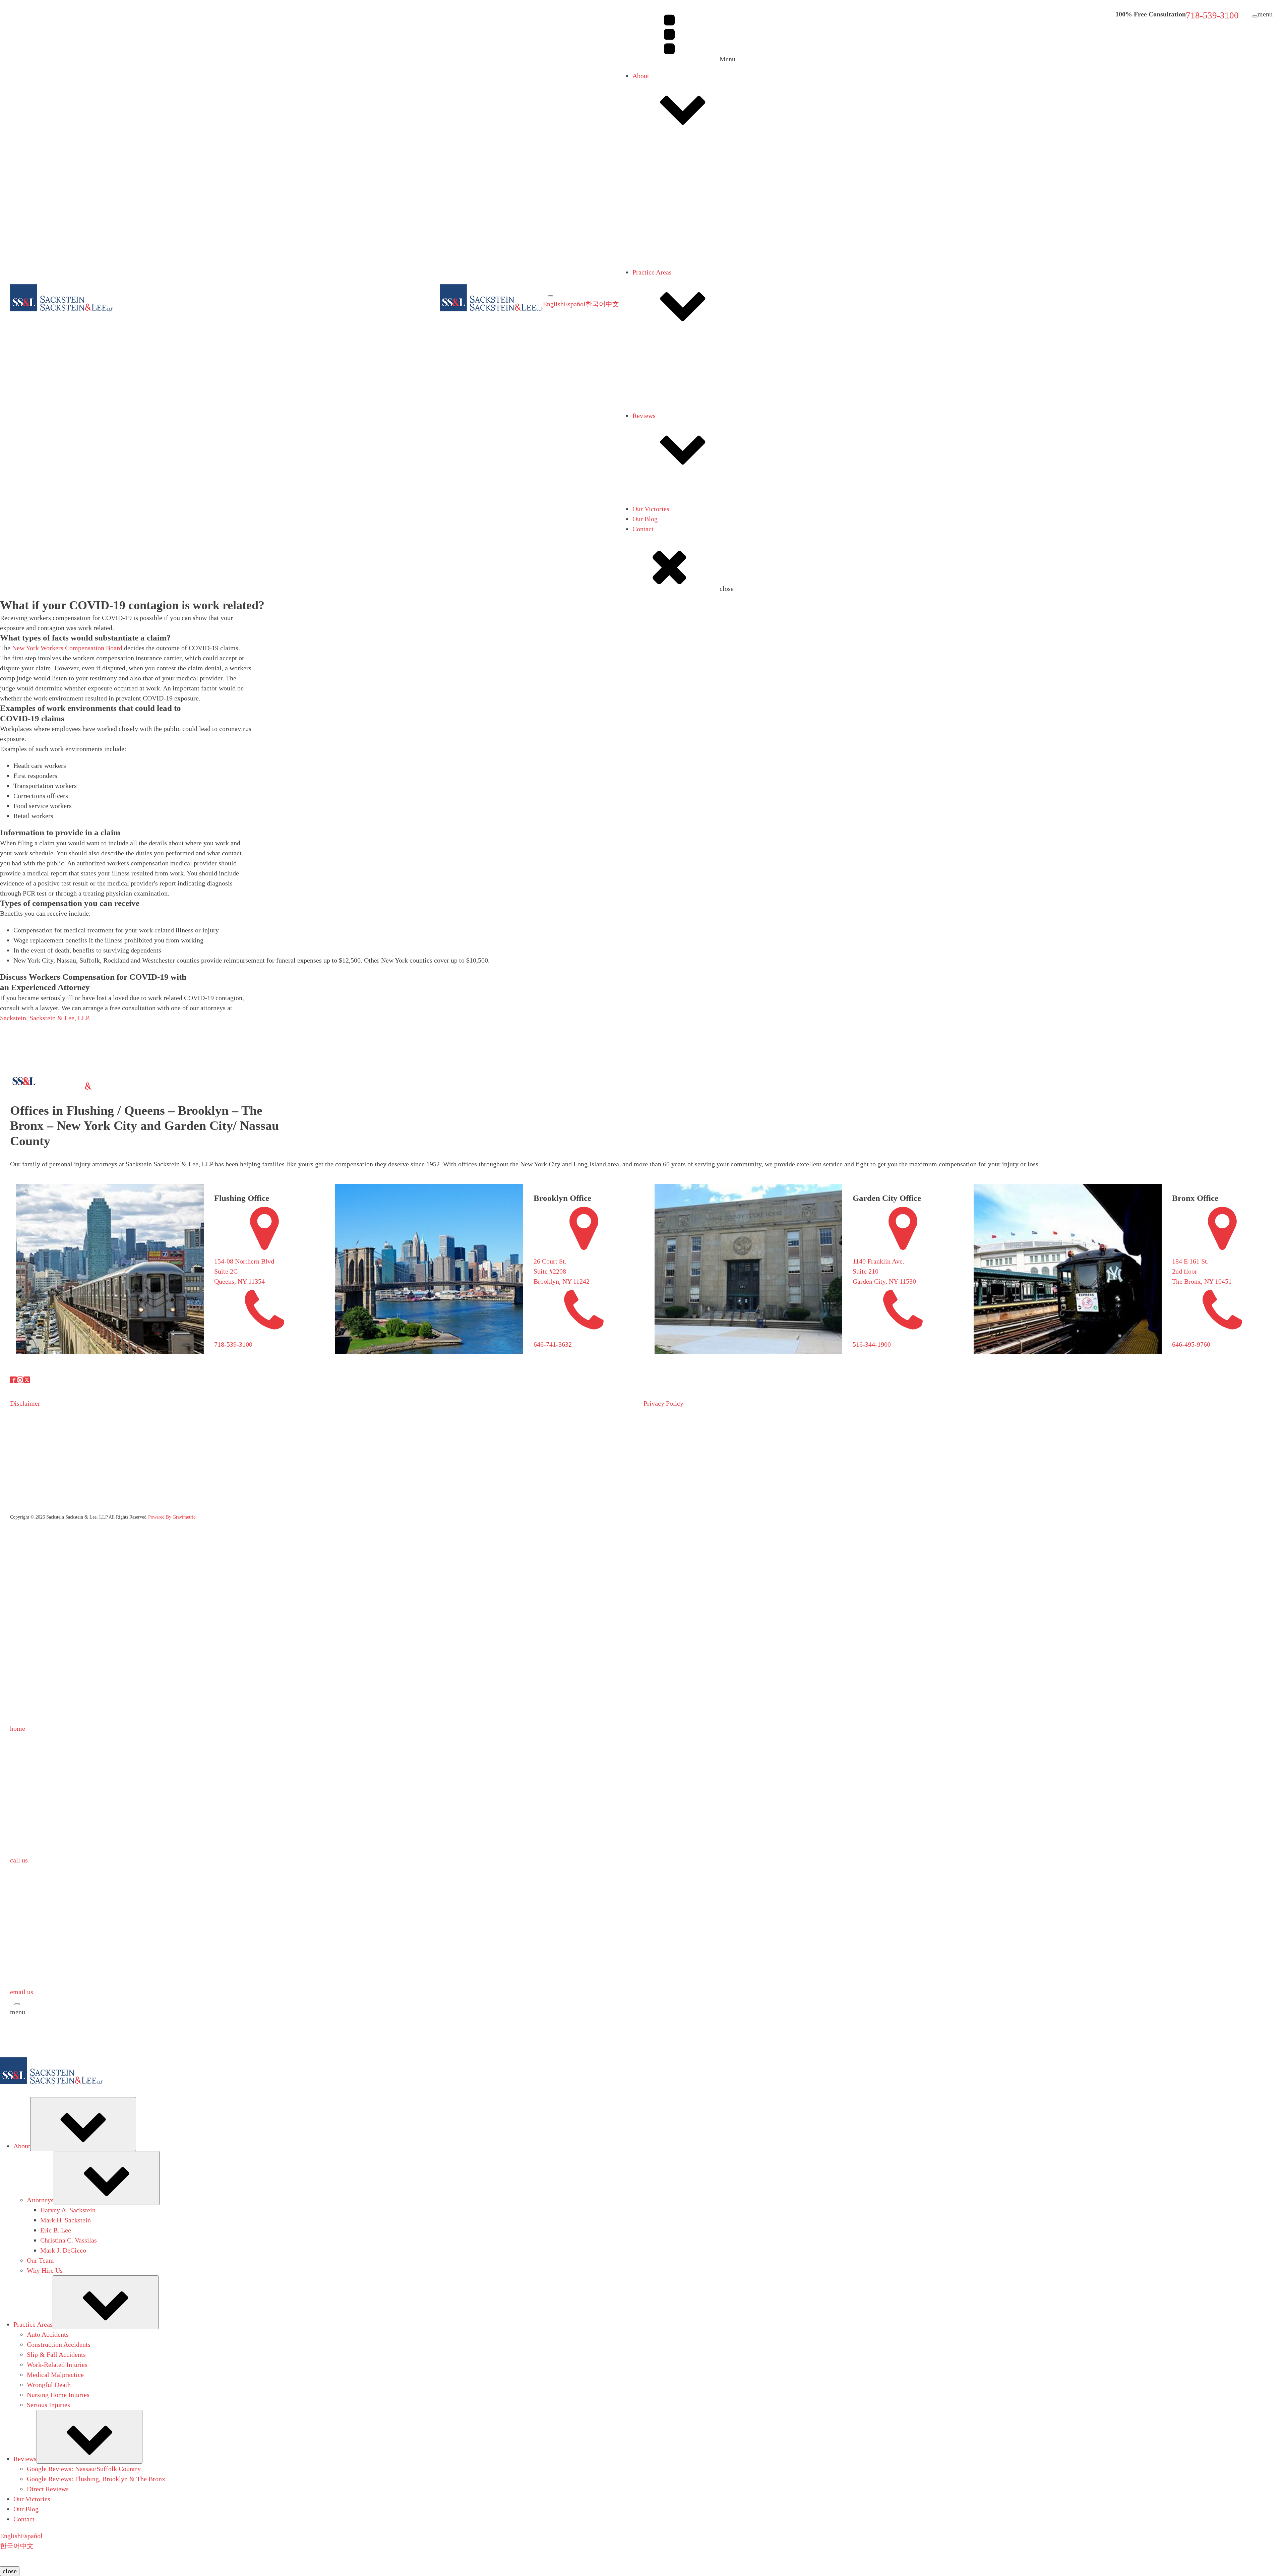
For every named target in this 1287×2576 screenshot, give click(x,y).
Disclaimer (25, 1403)
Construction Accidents (678, 379)
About (641, 76)
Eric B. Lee (675, 289)
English (553, 304)
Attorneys (659, 172)
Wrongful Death (668, 419)
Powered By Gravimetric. (172, 1517)
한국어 (596, 304)
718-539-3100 (1212, 15)
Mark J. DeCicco (682, 309)
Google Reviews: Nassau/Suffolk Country (703, 512)
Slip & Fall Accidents (675, 389)
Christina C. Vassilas (688, 299)
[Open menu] (550, 296)
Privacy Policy (663, 1403)
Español (575, 304)
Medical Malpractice (674, 409)
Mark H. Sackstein (685, 279)
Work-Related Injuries (676, 399)
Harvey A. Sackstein (687, 269)
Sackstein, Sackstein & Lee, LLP (44, 1018)
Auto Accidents (667, 369)
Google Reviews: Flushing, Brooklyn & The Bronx (715, 522)
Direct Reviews (667, 532)
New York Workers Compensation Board (67, 648)
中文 (612, 304)
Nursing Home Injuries (677, 429)
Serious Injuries (667, 439)
